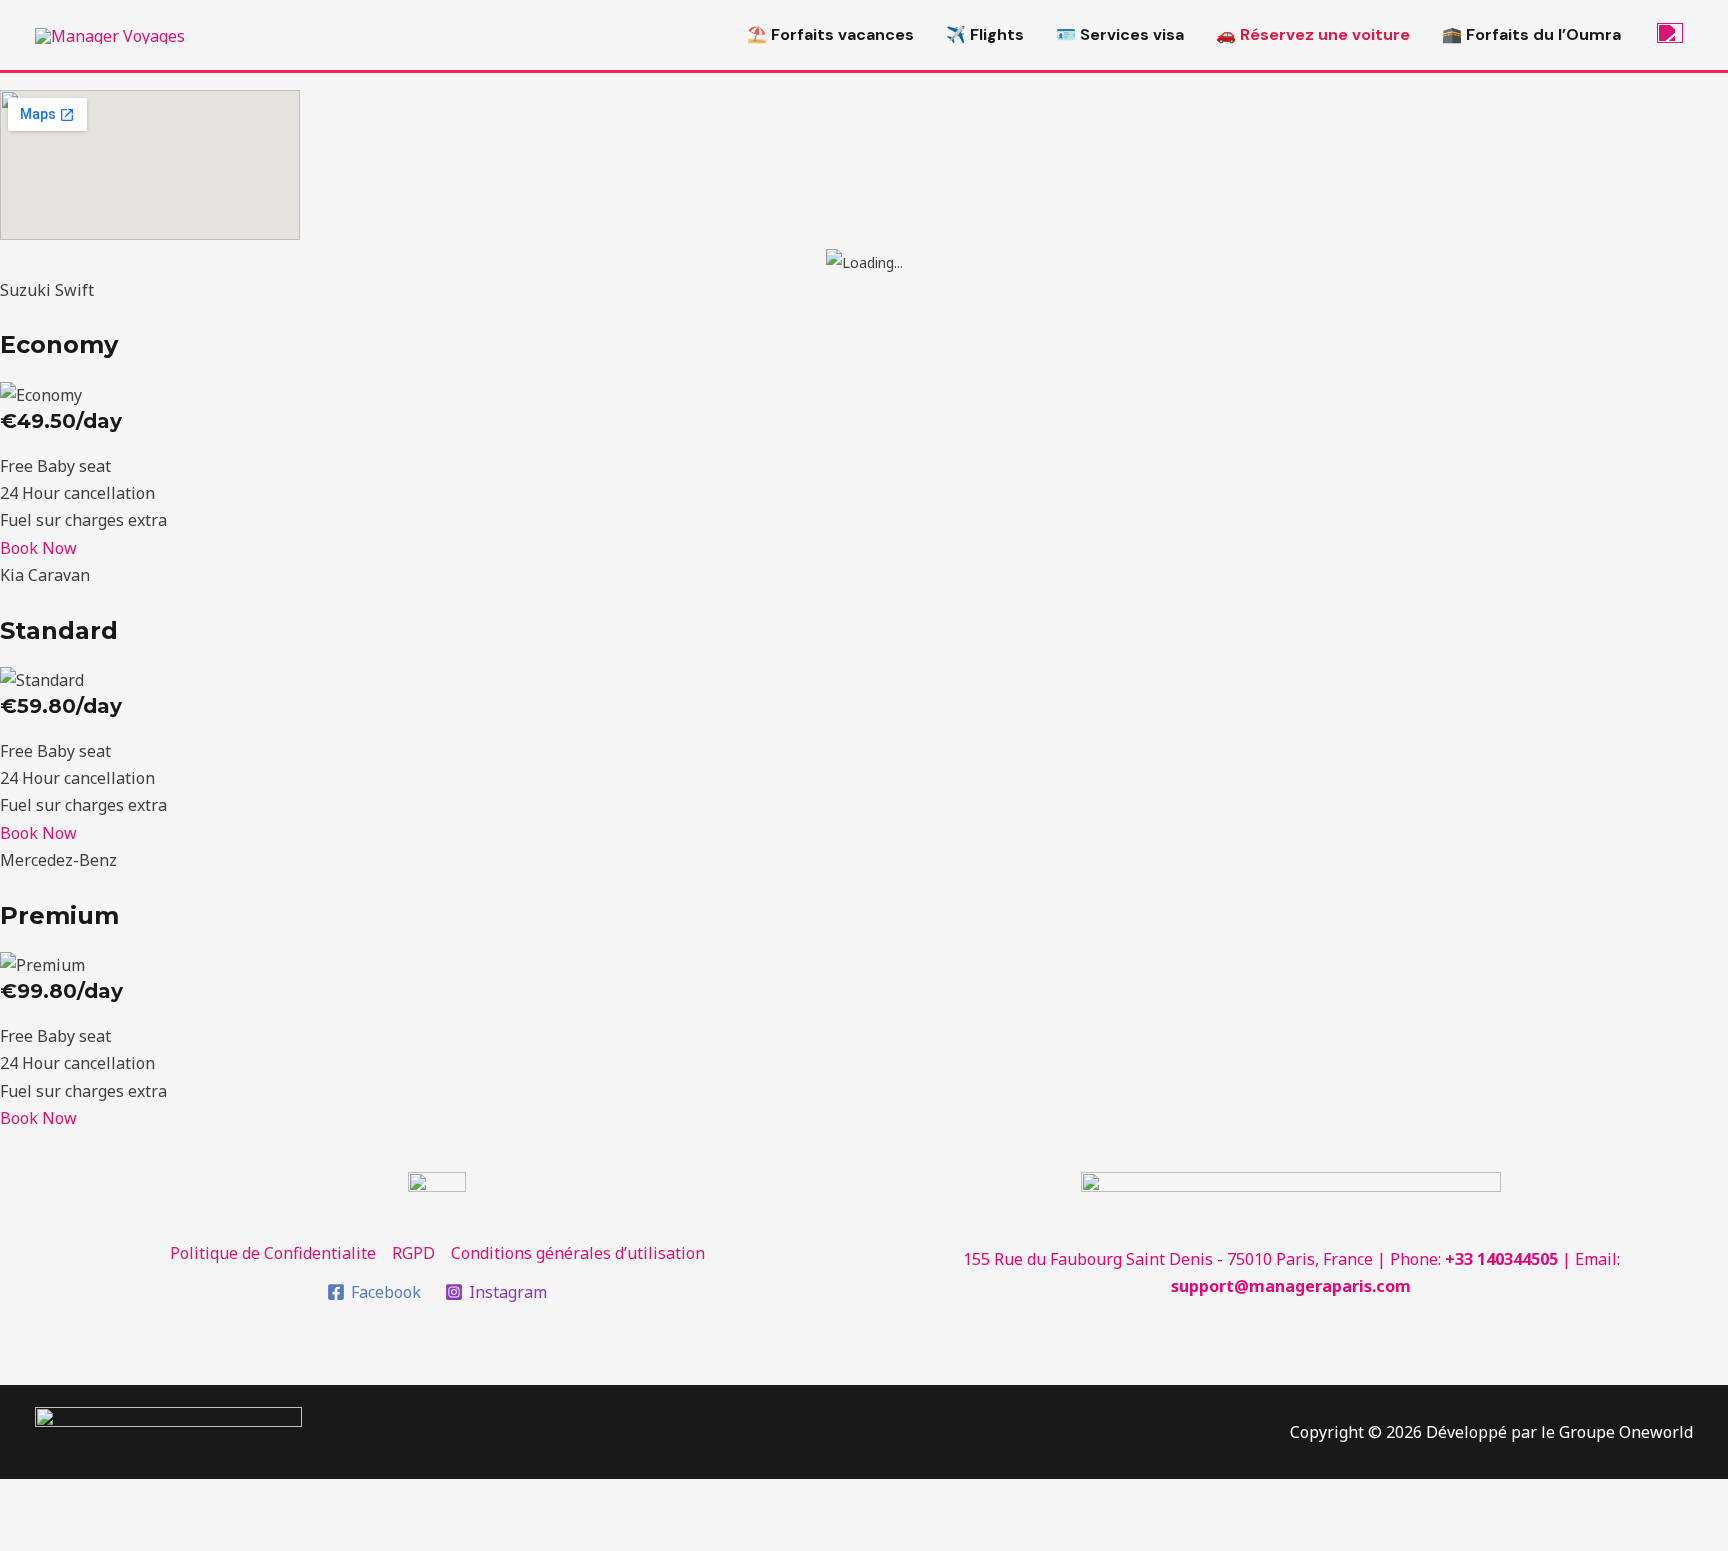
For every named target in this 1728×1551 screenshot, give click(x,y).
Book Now (38, 548)
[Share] (124, 1498)
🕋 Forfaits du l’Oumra (1531, 34)
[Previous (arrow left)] (40, 1534)
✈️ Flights (985, 34)
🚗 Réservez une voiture (1313, 34)
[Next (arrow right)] (124, 1534)
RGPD (413, 1253)
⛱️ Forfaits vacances (830, 34)
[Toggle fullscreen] (208, 1498)
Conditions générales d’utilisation (578, 1253)
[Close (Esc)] (40, 1498)
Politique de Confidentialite (273, 1253)
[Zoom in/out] (292, 1498)
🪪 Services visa (1120, 34)
